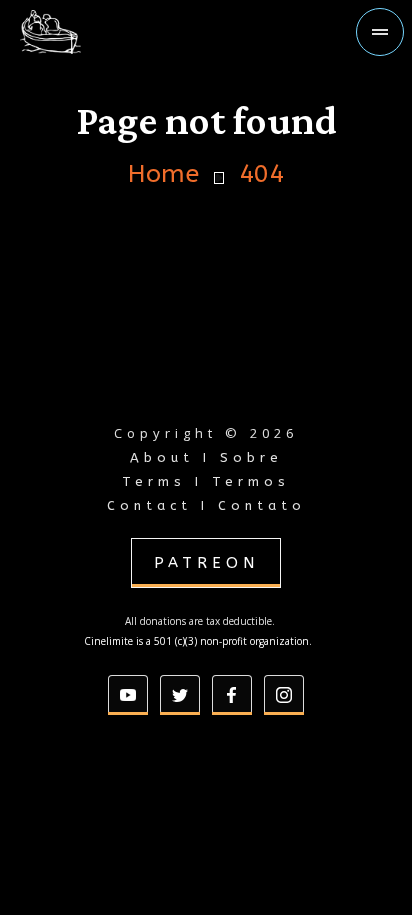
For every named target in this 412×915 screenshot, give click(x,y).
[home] (84, 32)
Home (163, 174)
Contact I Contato (206, 505)
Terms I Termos (206, 481)
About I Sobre (206, 457)
